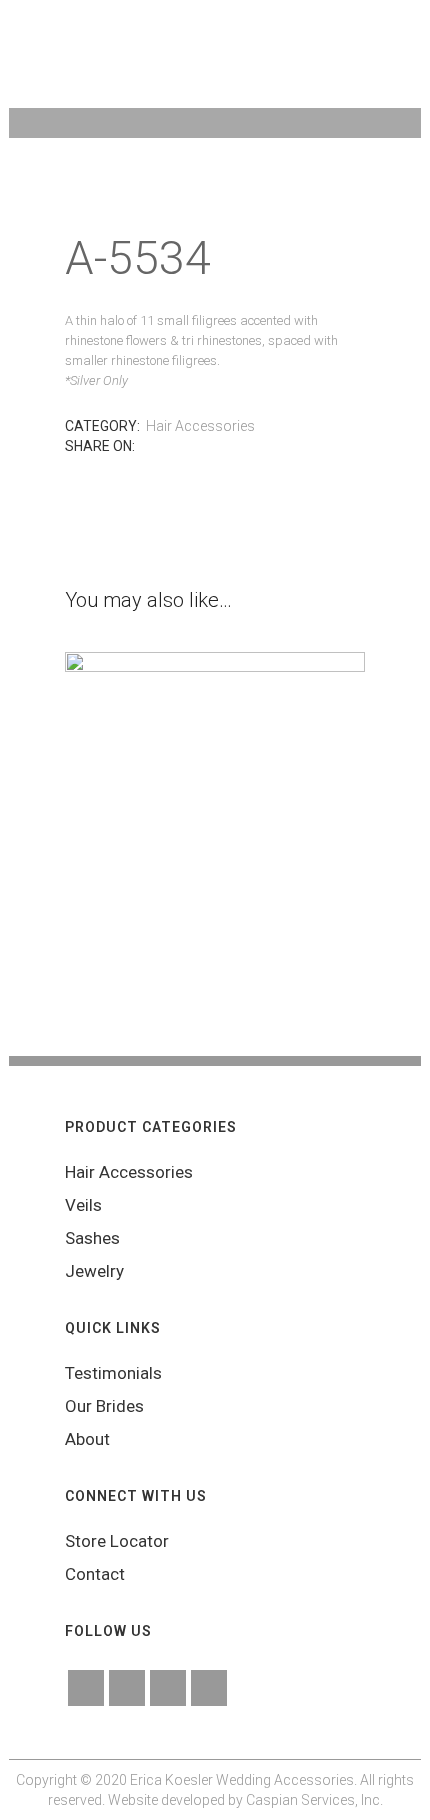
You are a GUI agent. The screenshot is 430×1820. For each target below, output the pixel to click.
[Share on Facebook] (148, 446)
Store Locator (117, 1541)
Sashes (92, 1238)
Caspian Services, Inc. (314, 1800)
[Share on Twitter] (168, 446)
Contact (95, 1574)
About (87, 1439)
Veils (83, 1205)
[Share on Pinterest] (188, 446)
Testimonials (113, 1373)
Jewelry (94, 1271)
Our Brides (104, 1406)
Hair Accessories (200, 426)
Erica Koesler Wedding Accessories (242, 1780)
